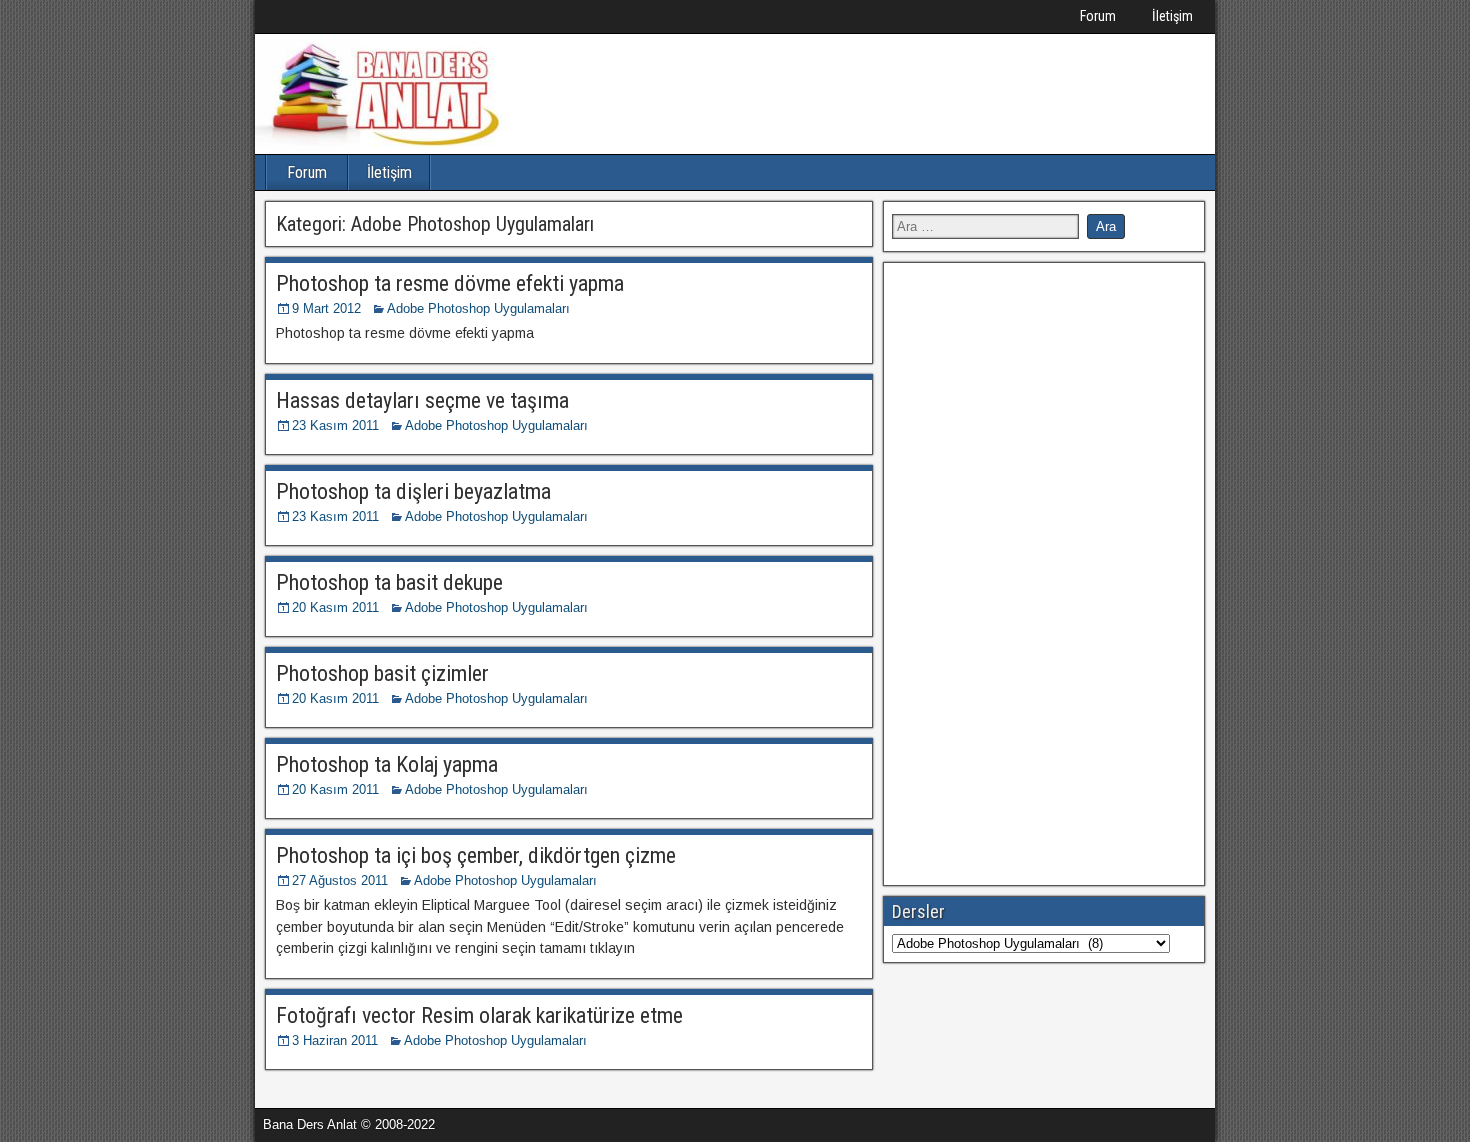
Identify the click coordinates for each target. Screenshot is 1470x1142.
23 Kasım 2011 (335, 425)
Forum (1098, 16)
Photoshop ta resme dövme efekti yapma (450, 283)
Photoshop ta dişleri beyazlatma (413, 491)
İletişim (1172, 16)
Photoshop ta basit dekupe (389, 582)
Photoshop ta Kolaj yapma (387, 764)
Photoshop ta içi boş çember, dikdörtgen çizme (476, 855)
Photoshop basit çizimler (382, 673)
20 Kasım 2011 (335, 607)
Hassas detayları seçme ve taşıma (422, 400)
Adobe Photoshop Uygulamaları (478, 308)
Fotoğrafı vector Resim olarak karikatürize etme (479, 1015)
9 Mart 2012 (326, 308)
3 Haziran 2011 (335, 1040)
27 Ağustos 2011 (340, 880)
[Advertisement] (1042, 571)
